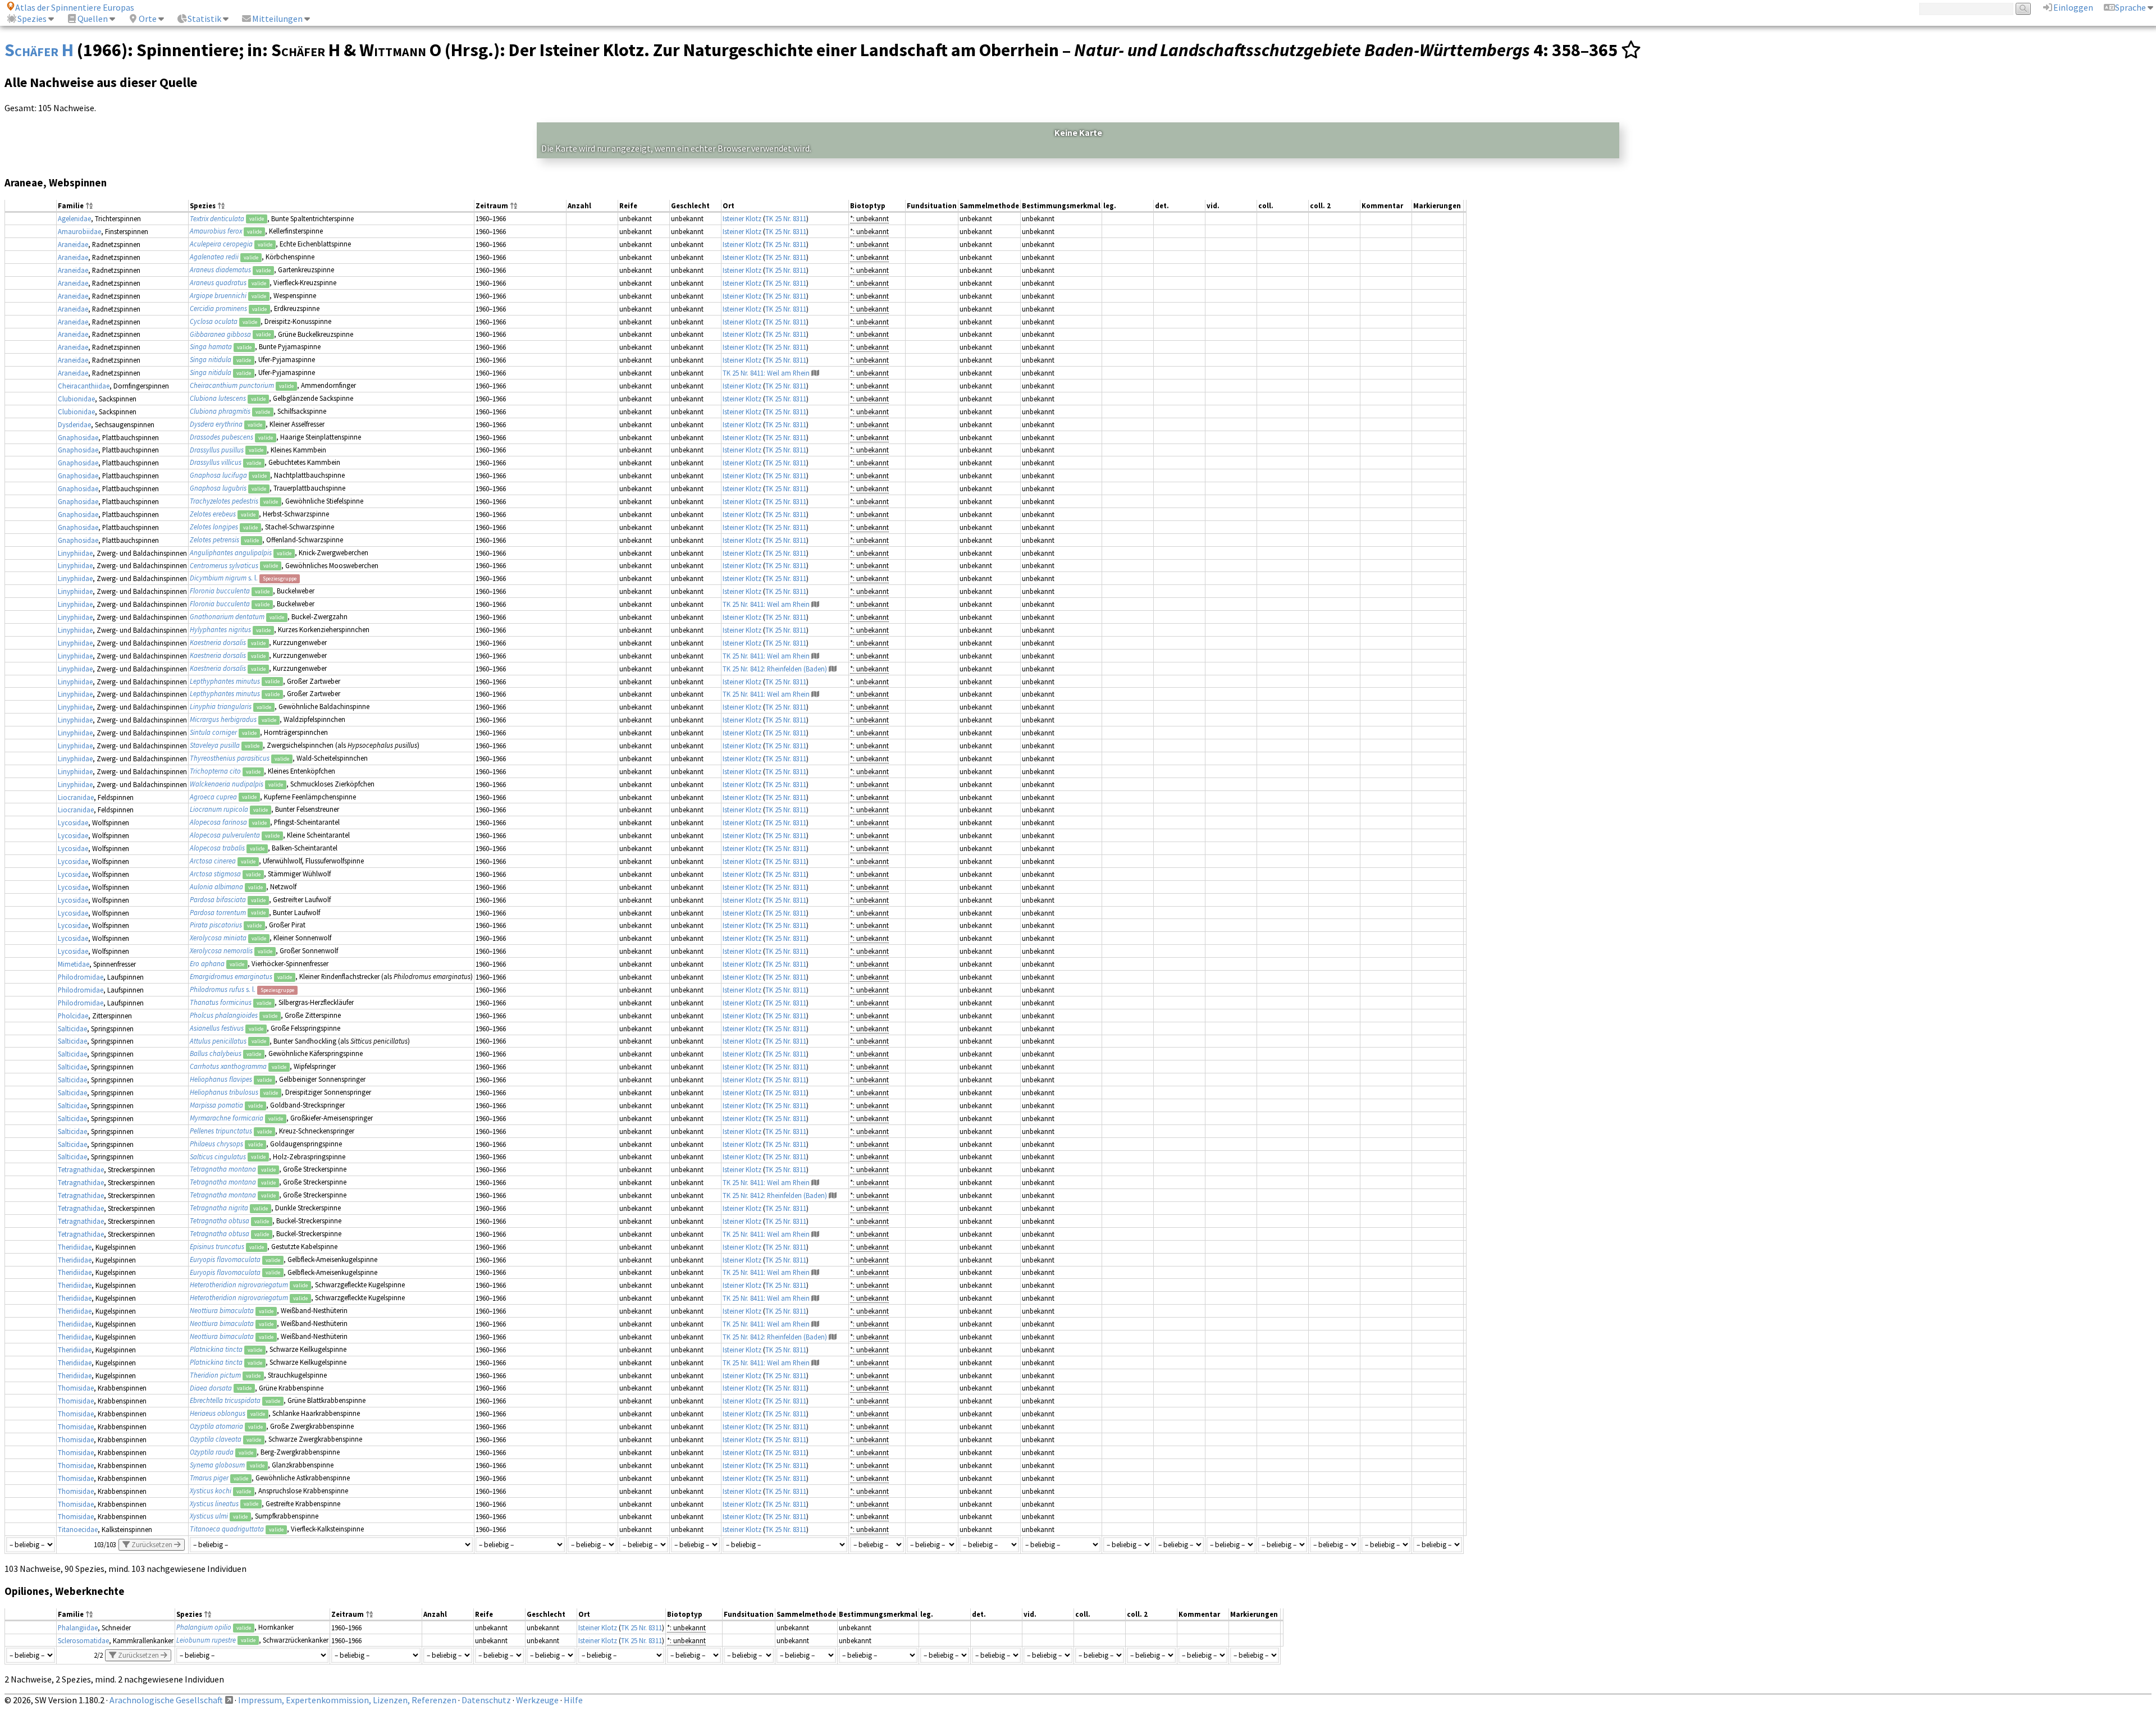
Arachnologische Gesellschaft (166, 1700)
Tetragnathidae (81, 1169)
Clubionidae (76, 399)
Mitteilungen (277, 19)
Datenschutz (486, 1700)
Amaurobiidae (79, 231)
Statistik (204, 19)
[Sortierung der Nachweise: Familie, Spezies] (89, 206)
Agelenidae (74, 218)
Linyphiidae (75, 553)
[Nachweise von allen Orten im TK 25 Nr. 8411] (815, 373)
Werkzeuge (537, 1700)
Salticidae (72, 1028)
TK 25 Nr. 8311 (786, 218)
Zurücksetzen (152, 1545)
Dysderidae (74, 424)
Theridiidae (75, 1247)
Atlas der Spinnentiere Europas (75, 7)
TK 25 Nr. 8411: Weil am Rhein (766, 373)
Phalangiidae (78, 1627)
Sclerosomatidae (83, 1640)
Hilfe (573, 1700)
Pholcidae (73, 1016)
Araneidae (73, 244)
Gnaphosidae (78, 437)
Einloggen (2073, 7)
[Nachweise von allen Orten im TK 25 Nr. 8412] (833, 669)
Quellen (93, 19)
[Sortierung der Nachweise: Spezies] (221, 206)
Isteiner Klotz (742, 218)
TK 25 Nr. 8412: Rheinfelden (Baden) (775, 669)
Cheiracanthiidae (84, 386)
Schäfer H (39, 50)
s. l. (224, 578)
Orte (148, 19)
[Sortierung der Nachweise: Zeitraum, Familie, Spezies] (514, 206)
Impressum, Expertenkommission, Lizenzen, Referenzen (347, 1700)
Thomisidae (76, 1388)
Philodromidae (81, 977)
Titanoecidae (78, 1529)
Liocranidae (76, 797)
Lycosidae (73, 822)
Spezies (32, 19)
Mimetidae (74, 964)
